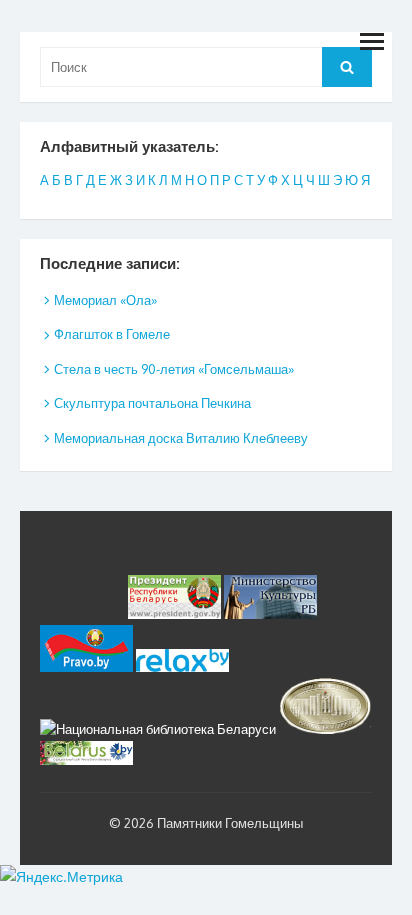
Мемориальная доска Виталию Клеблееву (181, 438)
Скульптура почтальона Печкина (152, 403)
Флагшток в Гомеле (112, 334)
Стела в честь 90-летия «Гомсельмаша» (174, 369)
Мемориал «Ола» (105, 300)
